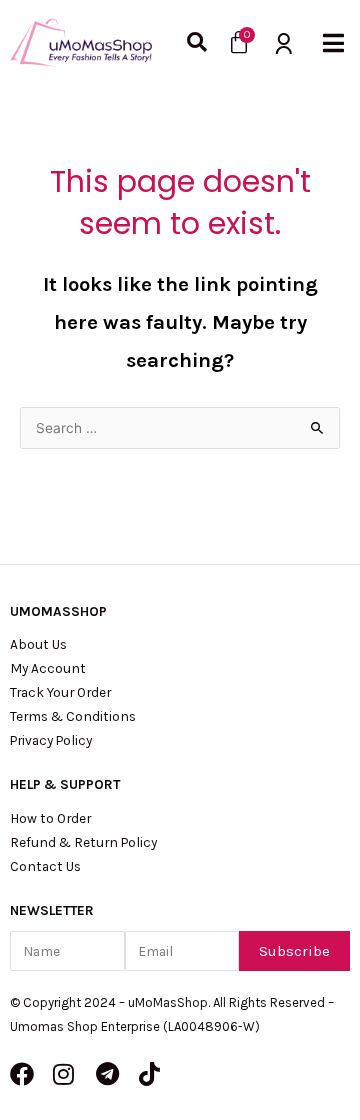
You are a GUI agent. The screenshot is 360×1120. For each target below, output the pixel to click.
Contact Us (45, 866)
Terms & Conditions (73, 716)
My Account (48, 668)
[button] (333, 42)
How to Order (50, 818)
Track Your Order (60, 692)
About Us (38, 644)
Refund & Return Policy (83, 842)
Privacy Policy (51, 740)
